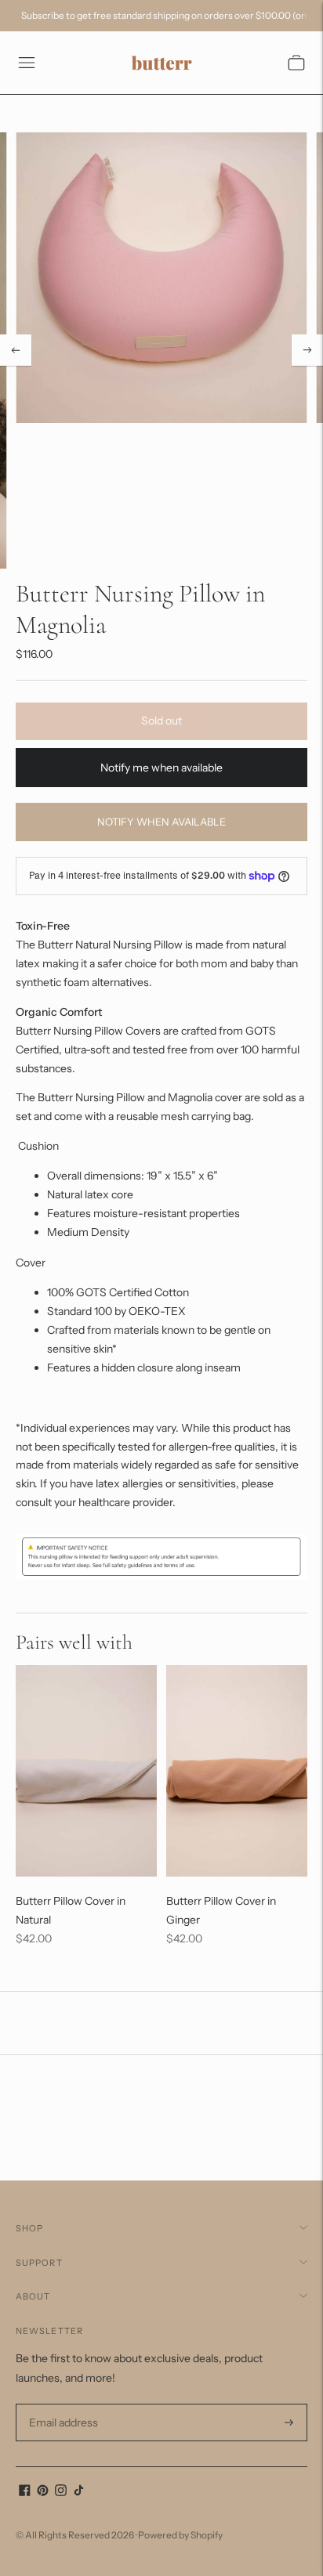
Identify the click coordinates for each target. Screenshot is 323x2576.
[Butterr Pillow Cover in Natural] (86, 1771)
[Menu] (27, 63)
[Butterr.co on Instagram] (61, 2492)
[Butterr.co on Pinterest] (43, 2492)
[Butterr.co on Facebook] (25, 2492)
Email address (62, 2404)
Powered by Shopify (180, 2535)
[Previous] (16, 350)
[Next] (307, 350)
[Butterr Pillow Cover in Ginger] (237, 1771)
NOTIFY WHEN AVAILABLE (161, 822)
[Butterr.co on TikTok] (79, 2492)
